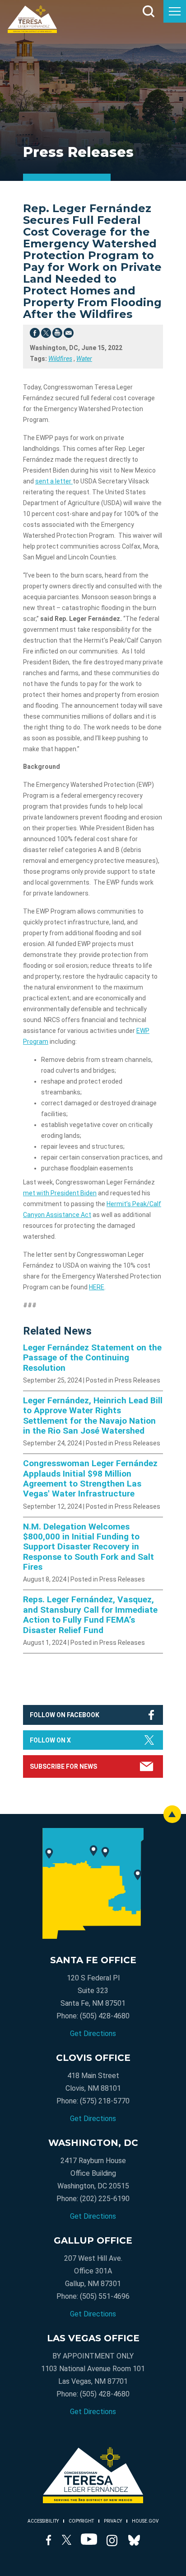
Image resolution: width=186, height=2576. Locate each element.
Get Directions (93, 2034)
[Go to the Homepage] (32, 19)
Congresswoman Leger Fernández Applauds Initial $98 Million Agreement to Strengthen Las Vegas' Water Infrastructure (90, 1479)
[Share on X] (46, 335)
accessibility (43, 2521)
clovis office (93, 2058)
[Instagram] (112, 2542)
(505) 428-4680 (105, 2016)
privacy (113, 2521)
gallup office (93, 2240)
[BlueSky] (134, 2542)
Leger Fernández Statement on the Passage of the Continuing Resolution (92, 1358)
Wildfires (60, 359)
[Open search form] (149, 11)
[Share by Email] (69, 335)
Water (84, 359)
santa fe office (93, 1960)
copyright (81, 2521)
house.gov (145, 2521)
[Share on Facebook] (35, 335)
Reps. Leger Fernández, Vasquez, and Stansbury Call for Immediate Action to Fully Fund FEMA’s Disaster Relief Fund (90, 1615)
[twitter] (67, 2542)
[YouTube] (89, 2542)
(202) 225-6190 (105, 2199)
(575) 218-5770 (105, 2101)
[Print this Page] (57, 335)
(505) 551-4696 (105, 2296)
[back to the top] (172, 1814)
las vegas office (93, 2338)
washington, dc (93, 2143)
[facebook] (49, 2542)
